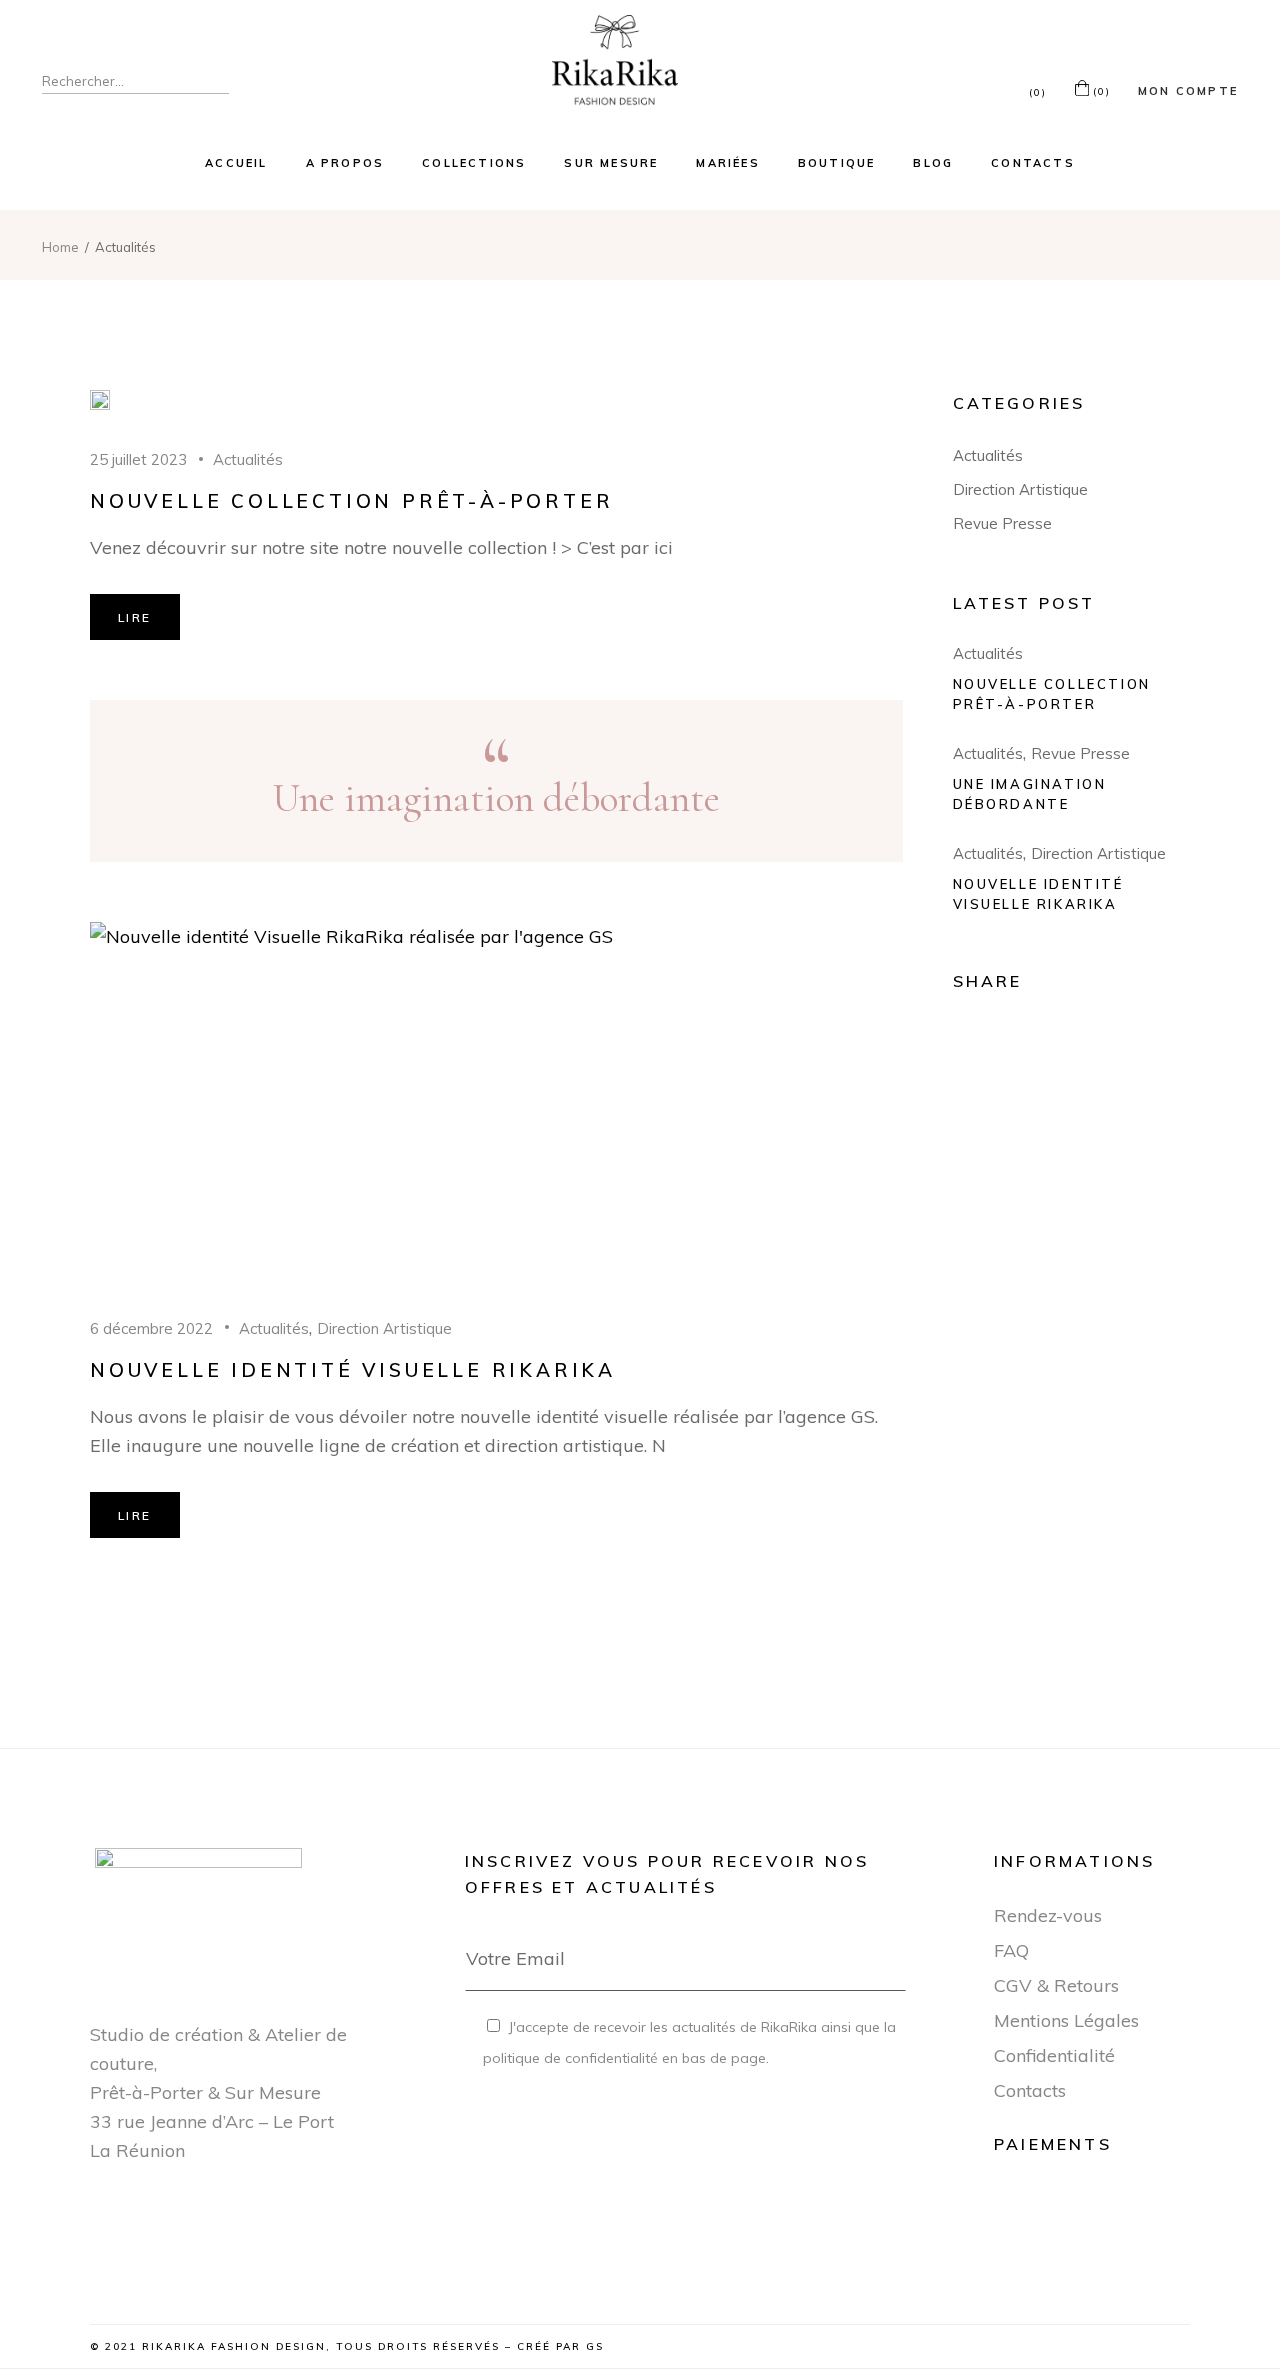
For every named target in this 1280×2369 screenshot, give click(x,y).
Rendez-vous (1048, 1915)
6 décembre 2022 (151, 1328)
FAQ (1011, 1950)
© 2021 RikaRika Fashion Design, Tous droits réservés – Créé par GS (347, 2346)
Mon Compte (1188, 91)
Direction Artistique (384, 1328)
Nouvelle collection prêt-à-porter (351, 501)
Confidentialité (1054, 2055)
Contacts (1030, 2090)
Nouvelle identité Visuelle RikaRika (353, 1370)
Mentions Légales (1066, 2020)
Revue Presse (1002, 523)
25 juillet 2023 (138, 459)
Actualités (248, 459)
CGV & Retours (1056, 1985)
